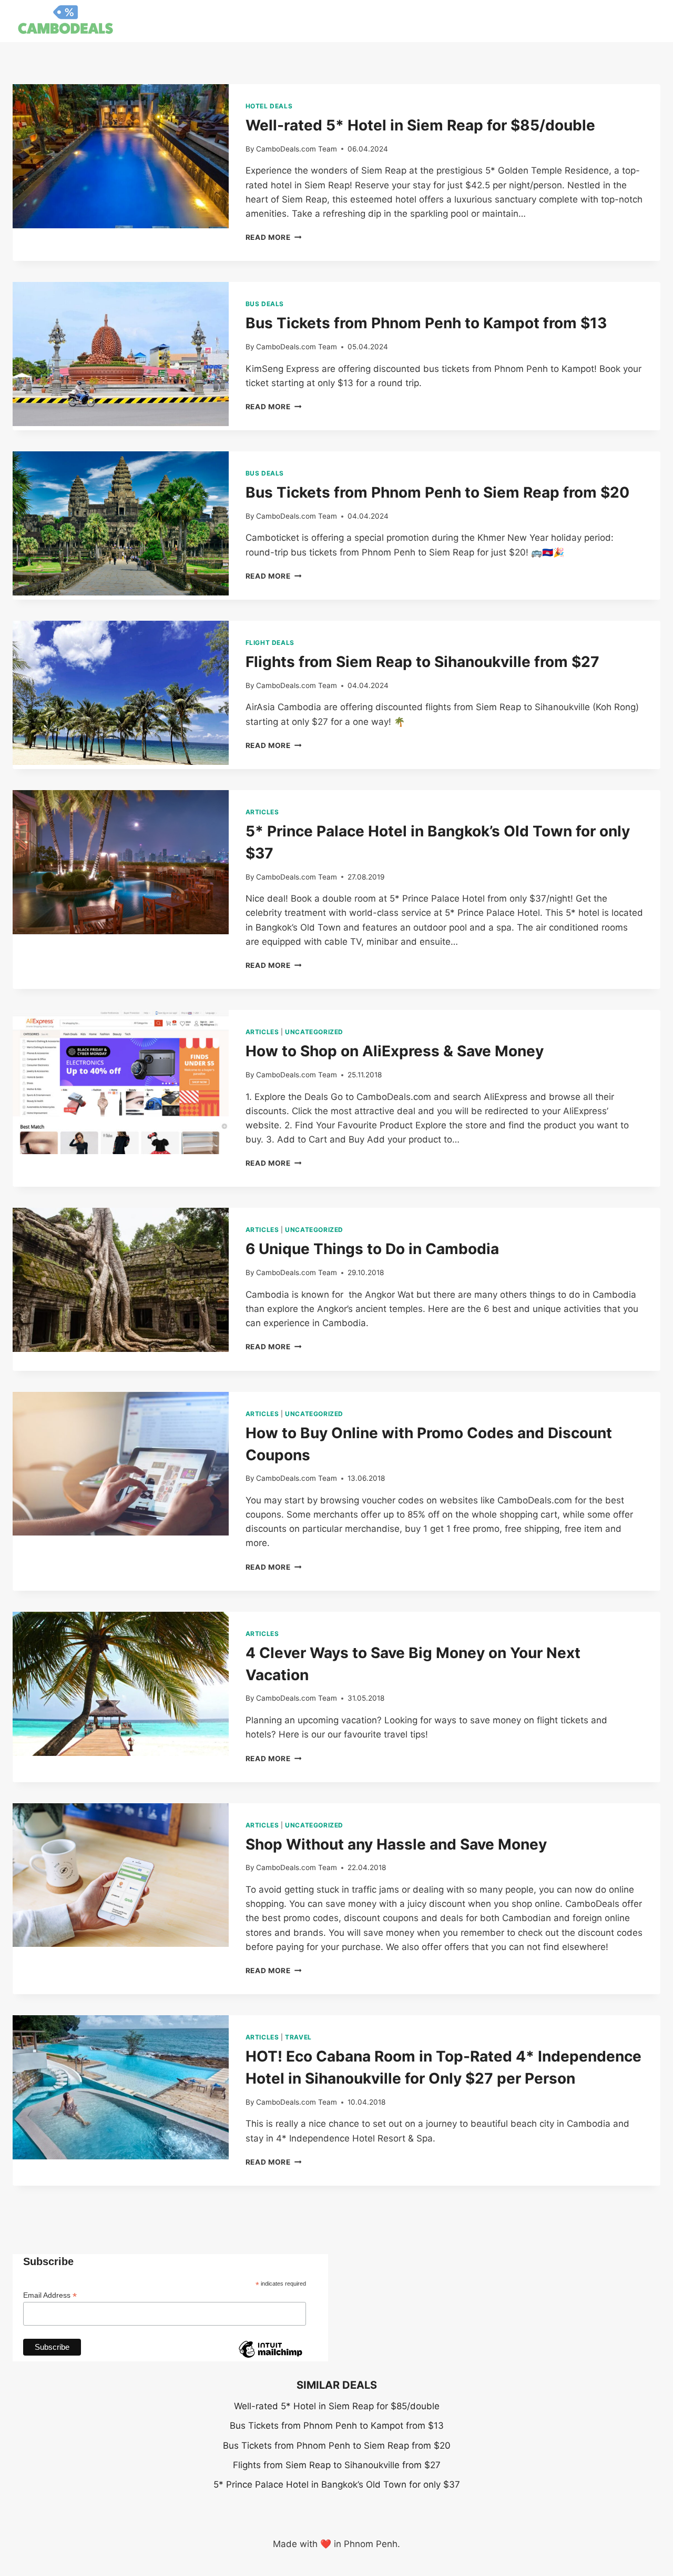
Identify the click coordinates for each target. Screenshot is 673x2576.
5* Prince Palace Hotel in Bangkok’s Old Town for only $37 (337, 2484)
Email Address (50, 2295)
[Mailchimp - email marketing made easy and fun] (270, 2357)
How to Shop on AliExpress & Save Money (395, 1051)
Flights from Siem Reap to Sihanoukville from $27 (422, 662)
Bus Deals (265, 304)
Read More (274, 237)
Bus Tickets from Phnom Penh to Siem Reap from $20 (437, 492)
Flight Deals (270, 643)
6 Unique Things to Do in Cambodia (372, 1249)
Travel (298, 2037)
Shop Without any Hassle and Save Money (396, 1844)
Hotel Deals (269, 106)
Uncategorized (314, 1032)
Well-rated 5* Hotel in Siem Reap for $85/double (420, 125)
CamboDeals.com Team (297, 149)
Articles (262, 812)
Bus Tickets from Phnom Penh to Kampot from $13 (426, 323)
